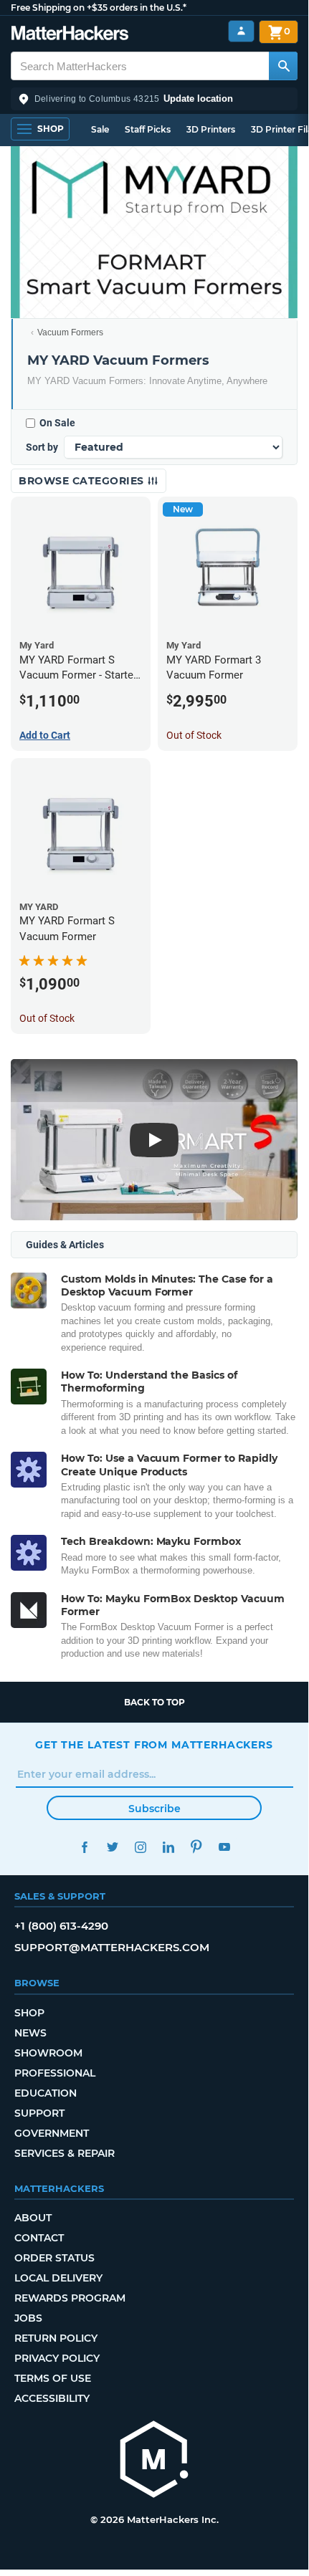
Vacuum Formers (70, 332)
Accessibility (52, 2398)
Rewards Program (70, 2298)
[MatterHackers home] (70, 35)
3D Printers (211, 129)
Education (46, 2093)
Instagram (140, 1847)
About (33, 2218)
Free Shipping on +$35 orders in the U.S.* (99, 8)
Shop (29, 2013)
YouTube (224, 1847)
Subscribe (154, 1809)
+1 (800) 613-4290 (61, 1926)
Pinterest (196, 1847)
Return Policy (56, 2338)
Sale (100, 129)
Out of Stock (194, 735)
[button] (154, 99)
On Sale (57, 423)
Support (39, 2113)
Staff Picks (148, 129)
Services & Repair (65, 2153)
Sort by (42, 447)
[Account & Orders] (241, 31)
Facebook (84, 1847)
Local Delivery (58, 2278)
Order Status (54, 2258)
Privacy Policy (57, 2358)
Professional (55, 2073)
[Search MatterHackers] (283, 66)
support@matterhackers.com (112, 1947)
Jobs (28, 2318)
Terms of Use (53, 2378)
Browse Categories (83, 481)
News (30, 2033)
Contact (39, 2238)
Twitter (112, 1847)
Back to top (154, 1702)
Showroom (48, 2053)
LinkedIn (168, 1847)
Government (52, 2133)
